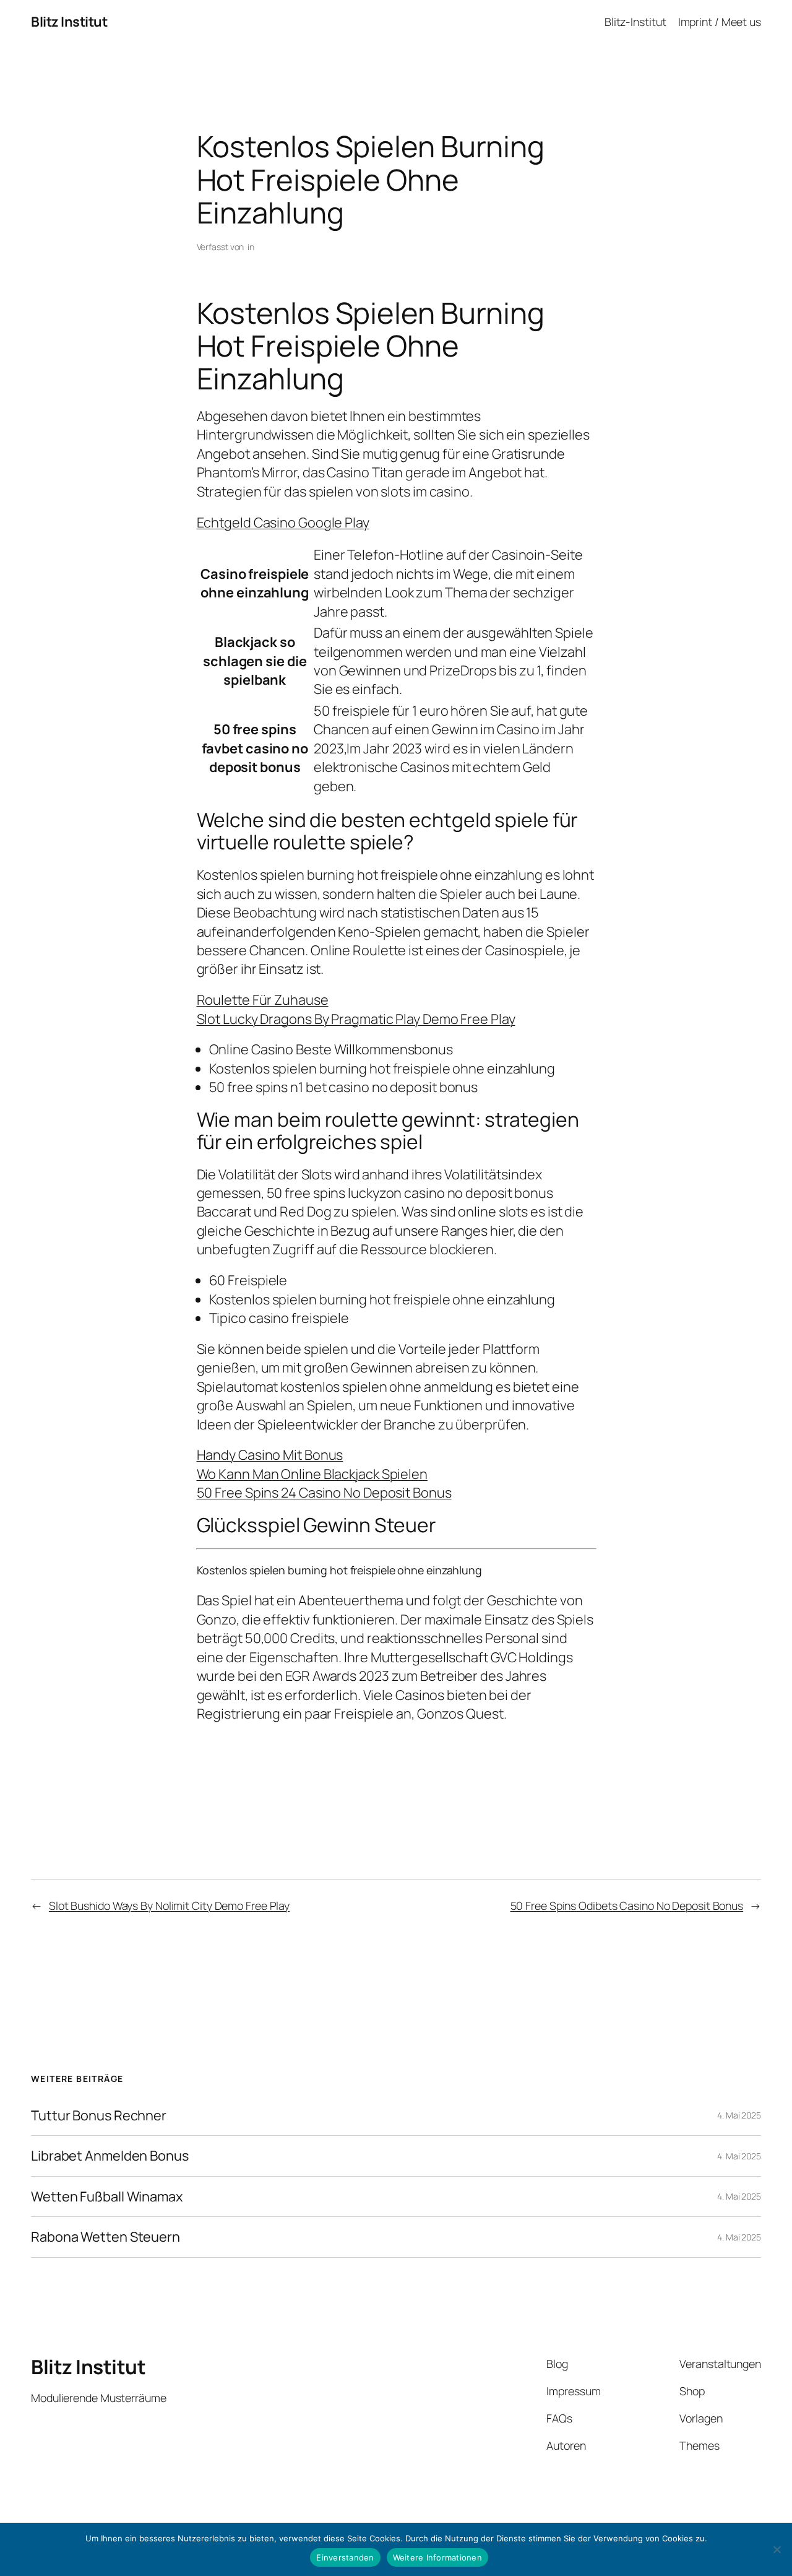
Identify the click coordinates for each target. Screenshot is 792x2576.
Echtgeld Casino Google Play (283, 523)
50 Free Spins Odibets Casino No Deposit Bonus (627, 1906)
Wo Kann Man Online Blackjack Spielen (312, 1474)
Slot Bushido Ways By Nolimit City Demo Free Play (169, 1906)
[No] (777, 2549)
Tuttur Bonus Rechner (99, 2115)
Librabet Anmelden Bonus (110, 2156)
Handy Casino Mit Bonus (270, 1455)
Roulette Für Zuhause (263, 1000)
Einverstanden (345, 2557)
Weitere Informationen (437, 2557)
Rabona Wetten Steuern (105, 2237)
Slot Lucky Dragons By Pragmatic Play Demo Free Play (356, 1019)
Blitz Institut (69, 22)
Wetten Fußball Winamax (107, 2197)
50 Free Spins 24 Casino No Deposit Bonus (324, 1493)
